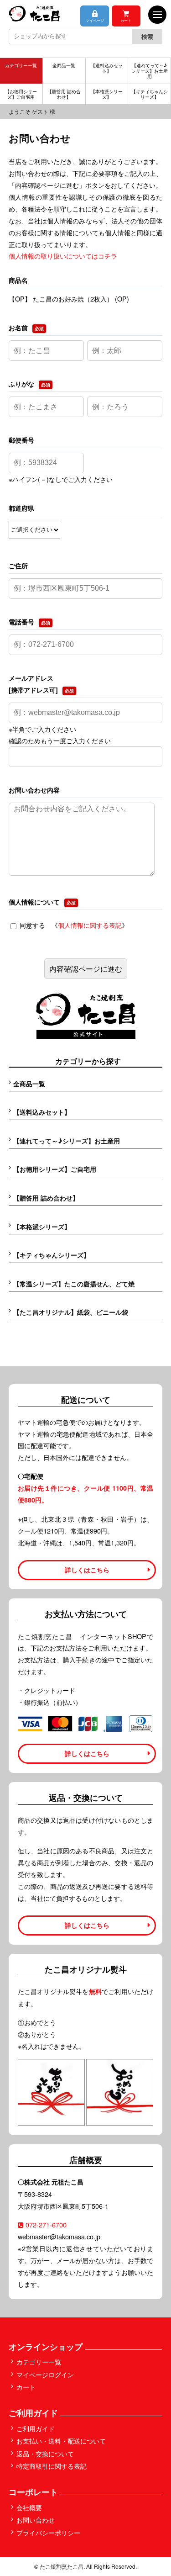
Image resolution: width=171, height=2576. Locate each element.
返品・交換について (45, 2453)
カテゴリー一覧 (21, 65)
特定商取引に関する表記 (52, 2466)
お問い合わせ (36, 2520)
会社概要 (29, 2507)
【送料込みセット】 (107, 68)
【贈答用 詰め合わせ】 (64, 94)
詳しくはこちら (87, 1570)
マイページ (95, 20)
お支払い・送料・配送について (61, 2441)
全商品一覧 (64, 65)
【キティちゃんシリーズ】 (150, 94)
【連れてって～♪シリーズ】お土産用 (150, 71)
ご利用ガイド (36, 2428)
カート (126, 20)
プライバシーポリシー (48, 2532)
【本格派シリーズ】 (107, 94)
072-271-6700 (46, 2224)
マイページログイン (45, 2374)
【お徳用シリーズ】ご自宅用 (21, 94)
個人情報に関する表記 (90, 925)
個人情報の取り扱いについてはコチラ (63, 256)
